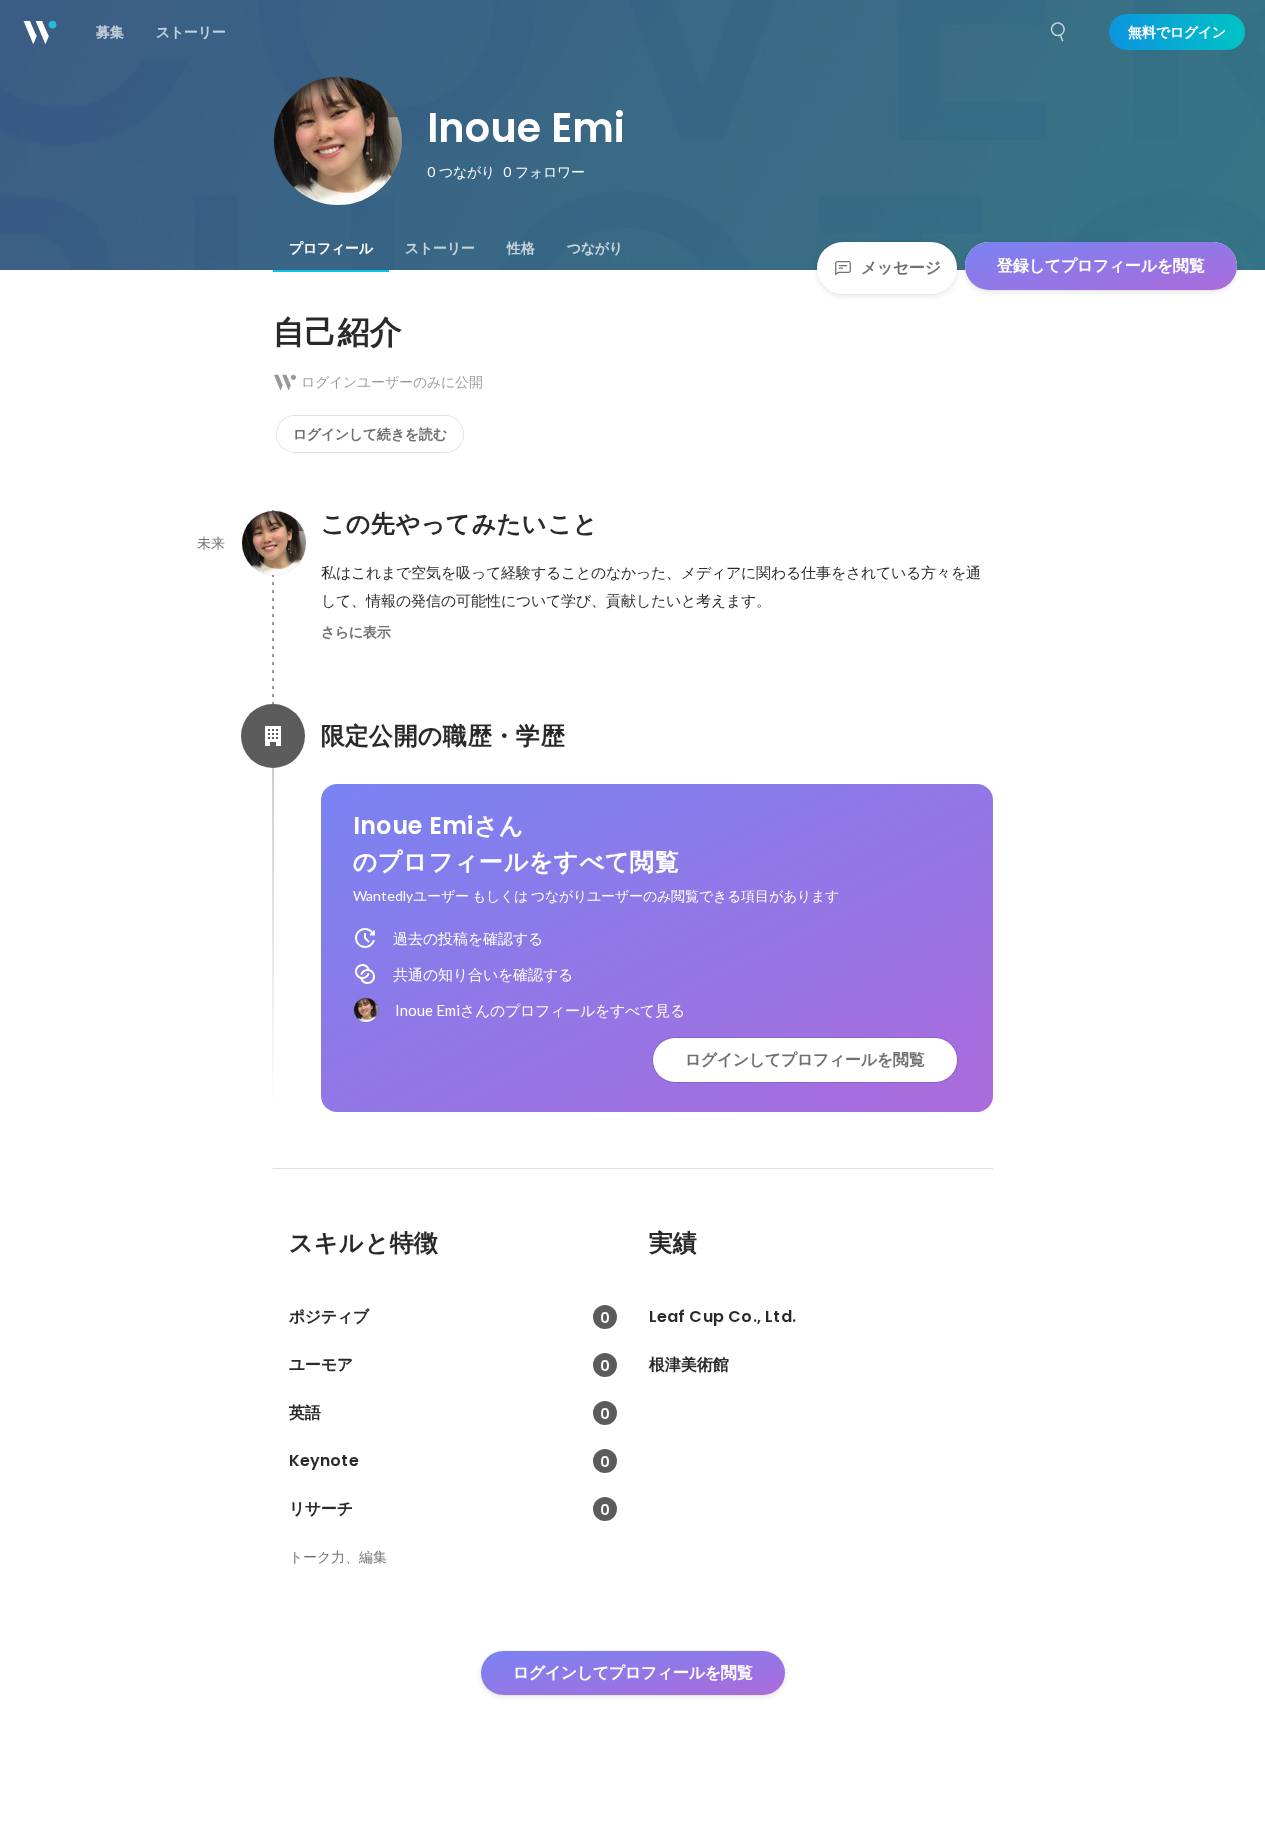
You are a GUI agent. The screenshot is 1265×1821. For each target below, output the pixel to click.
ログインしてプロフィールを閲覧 (805, 1059)
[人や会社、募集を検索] (1059, 32)
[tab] (331, 248)
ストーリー (440, 248)
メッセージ (901, 267)
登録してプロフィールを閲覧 (1101, 265)
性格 (521, 248)
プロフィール (331, 248)
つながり (595, 248)
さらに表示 (356, 632)
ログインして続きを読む (370, 434)
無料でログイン (1177, 32)
